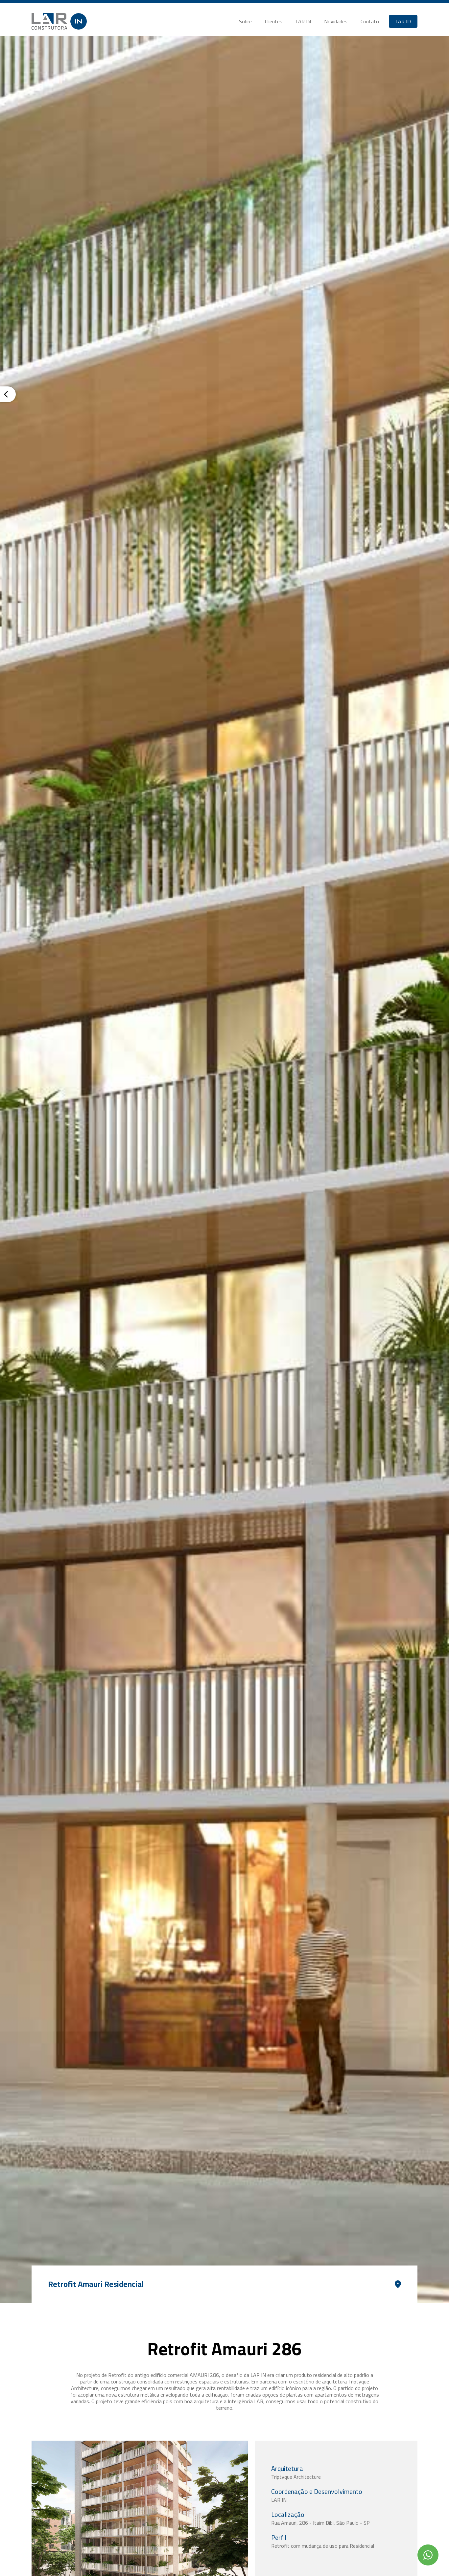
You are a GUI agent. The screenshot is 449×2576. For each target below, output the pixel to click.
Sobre (245, 21)
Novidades (336, 21)
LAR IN (303, 21)
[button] (403, 21)
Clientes (274, 21)
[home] (59, 21)
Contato (370, 21)
